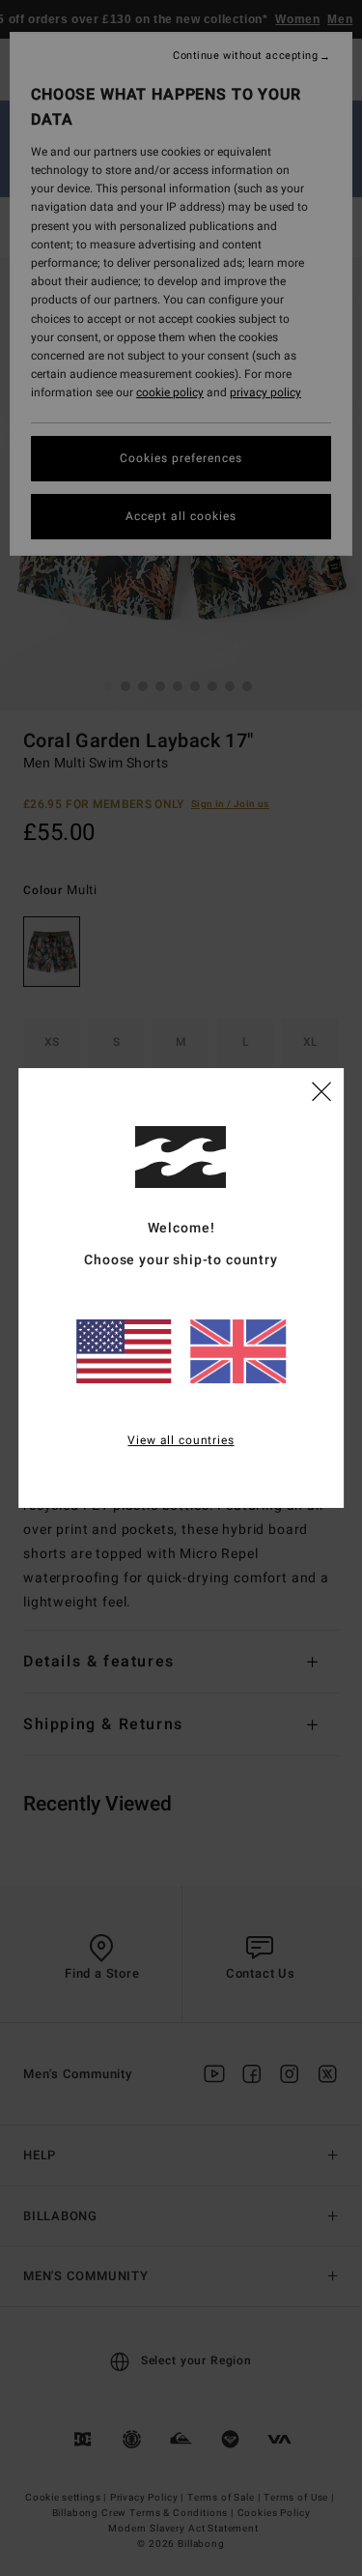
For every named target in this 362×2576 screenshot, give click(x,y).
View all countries (181, 1440)
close (321, 1090)
